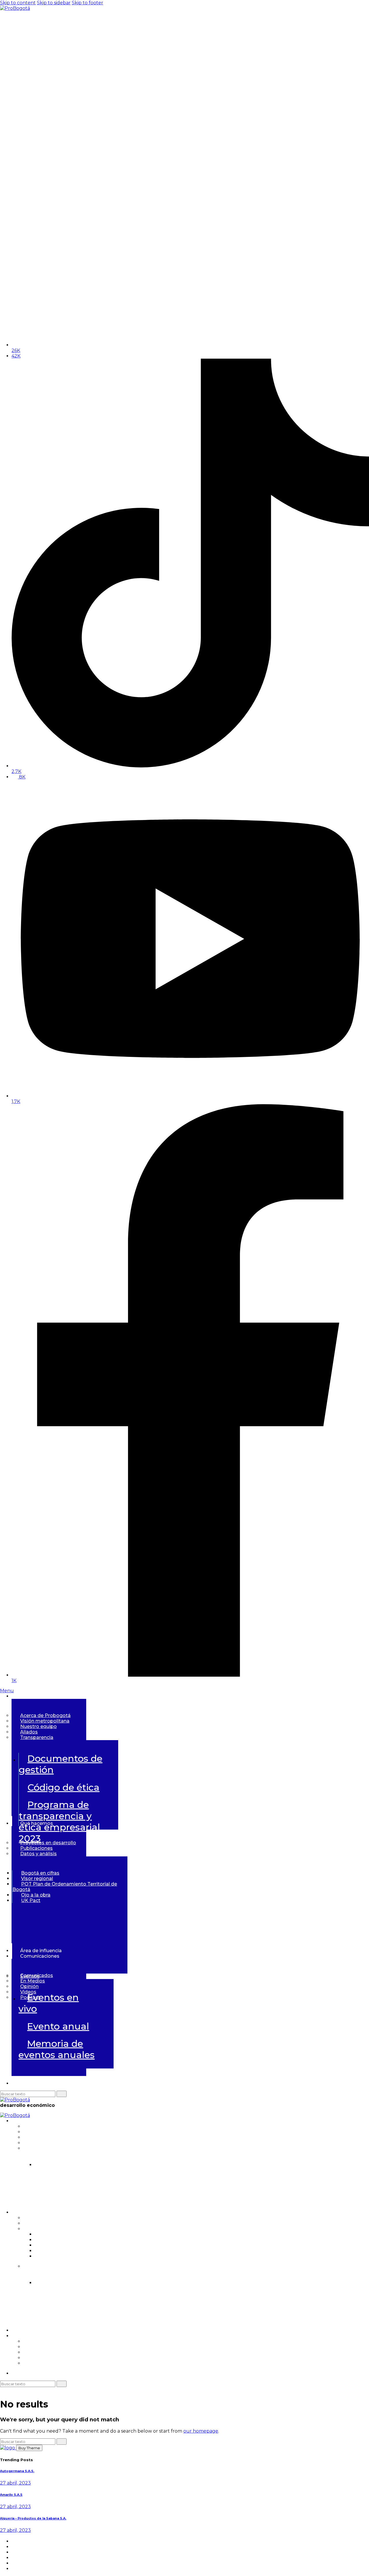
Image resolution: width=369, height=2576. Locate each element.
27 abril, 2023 (15, 2483)
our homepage (201, 2431)
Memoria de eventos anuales (57, 2049)
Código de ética (63, 1787)
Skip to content (18, 3)
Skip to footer (87, 3)
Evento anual (58, 2026)
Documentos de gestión (61, 1764)
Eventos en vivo (49, 2003)
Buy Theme (29, 2448)
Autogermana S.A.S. (17, 2471)
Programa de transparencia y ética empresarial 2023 (166, 2198)
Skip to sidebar (54, 3)
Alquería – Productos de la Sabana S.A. (33, 2518)
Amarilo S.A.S (11, 2495)
